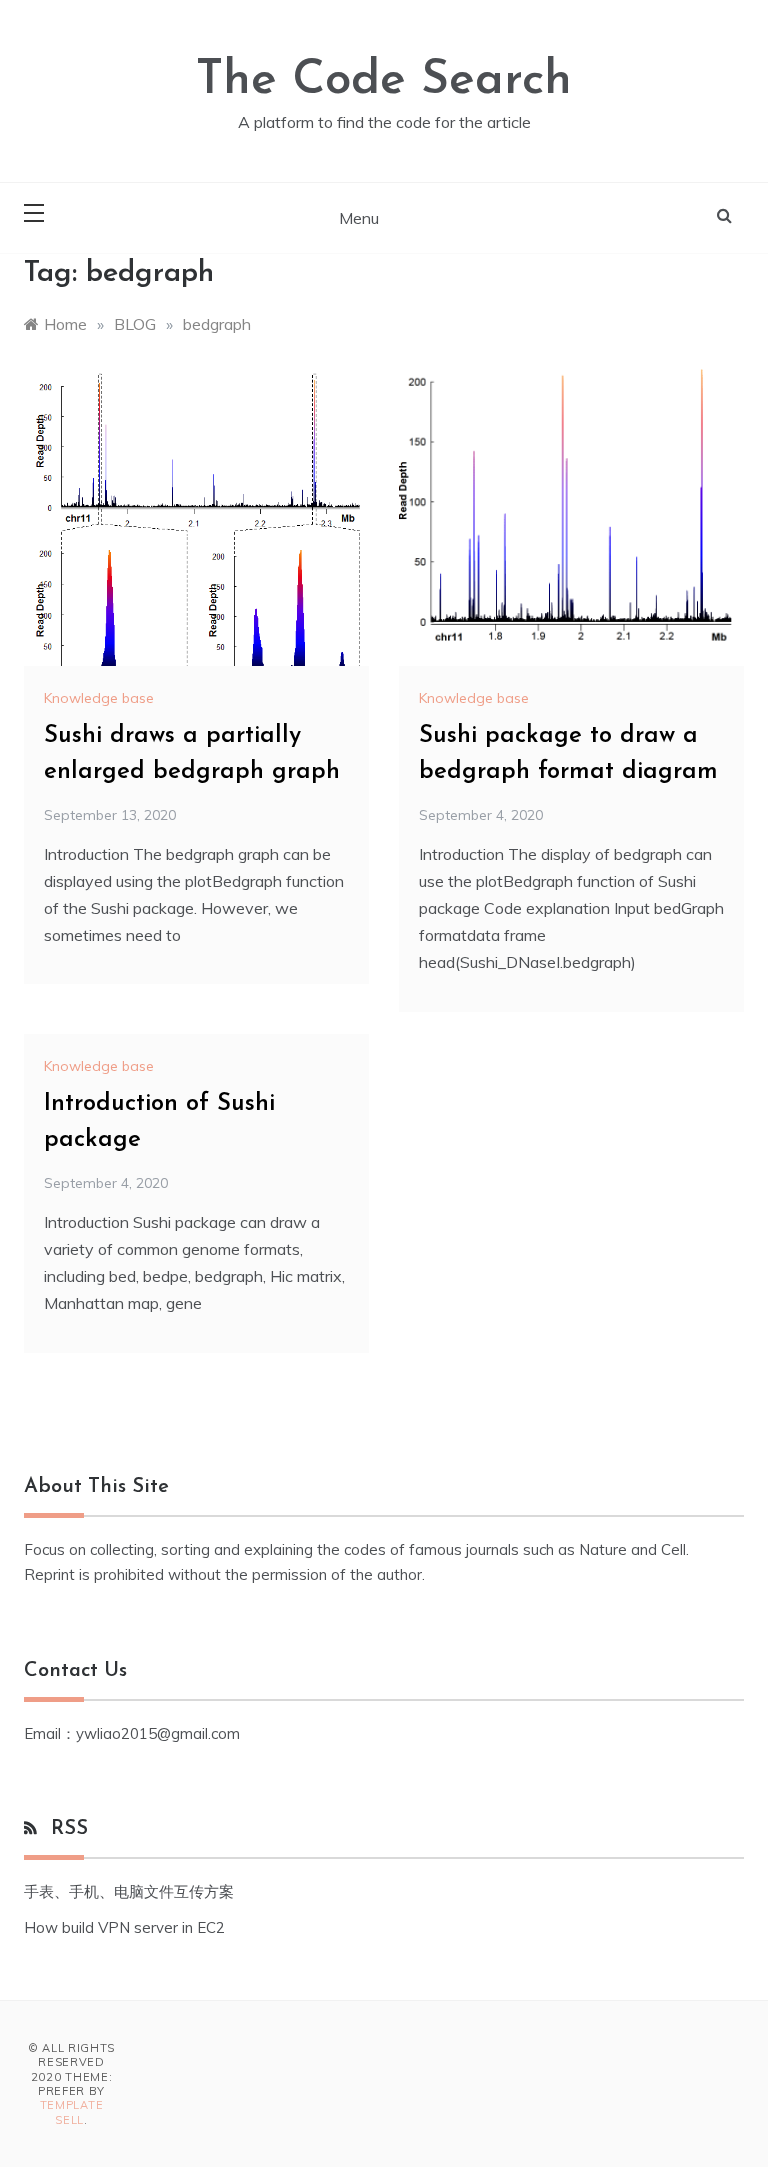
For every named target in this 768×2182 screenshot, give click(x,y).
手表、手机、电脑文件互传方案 (129, 1891)
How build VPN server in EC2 (124, 1927)
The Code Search (384, 81)
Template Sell (72, 2112)
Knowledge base (99, 698)
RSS (69, 1829)
